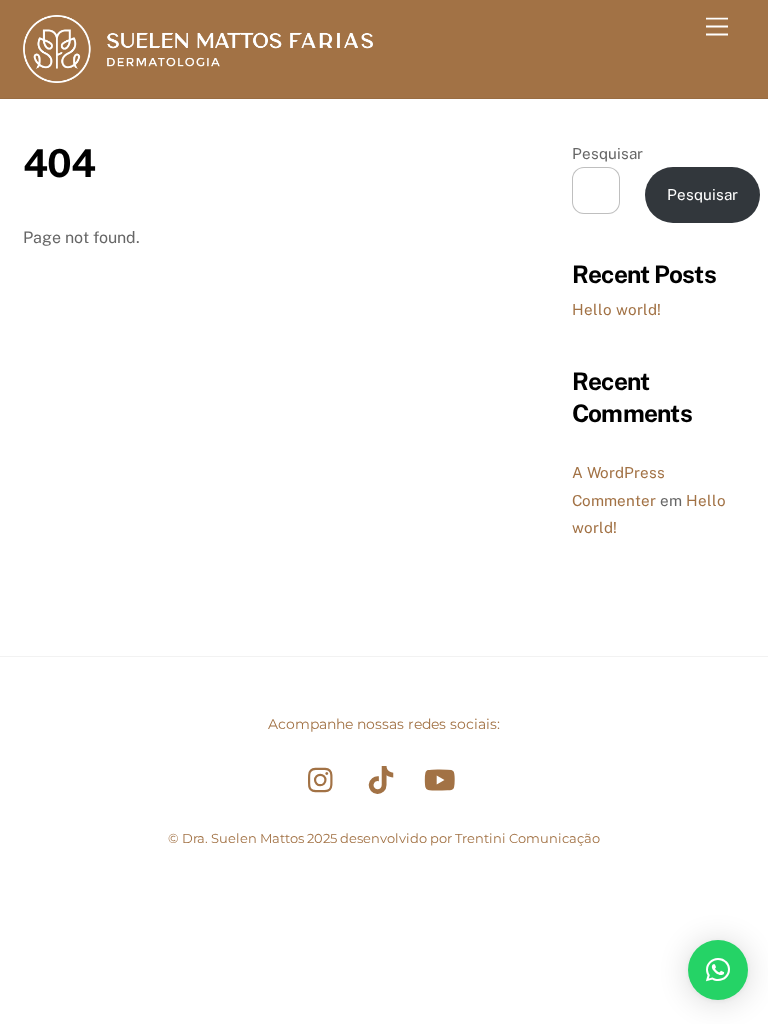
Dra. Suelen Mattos (243, 838)
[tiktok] (384, 780)
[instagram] (325, 780)
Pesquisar (607, 153)
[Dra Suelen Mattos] (198, 74)
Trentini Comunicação (527, 838)
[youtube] (443, 780)
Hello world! (616, 309)
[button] (718, 970)
